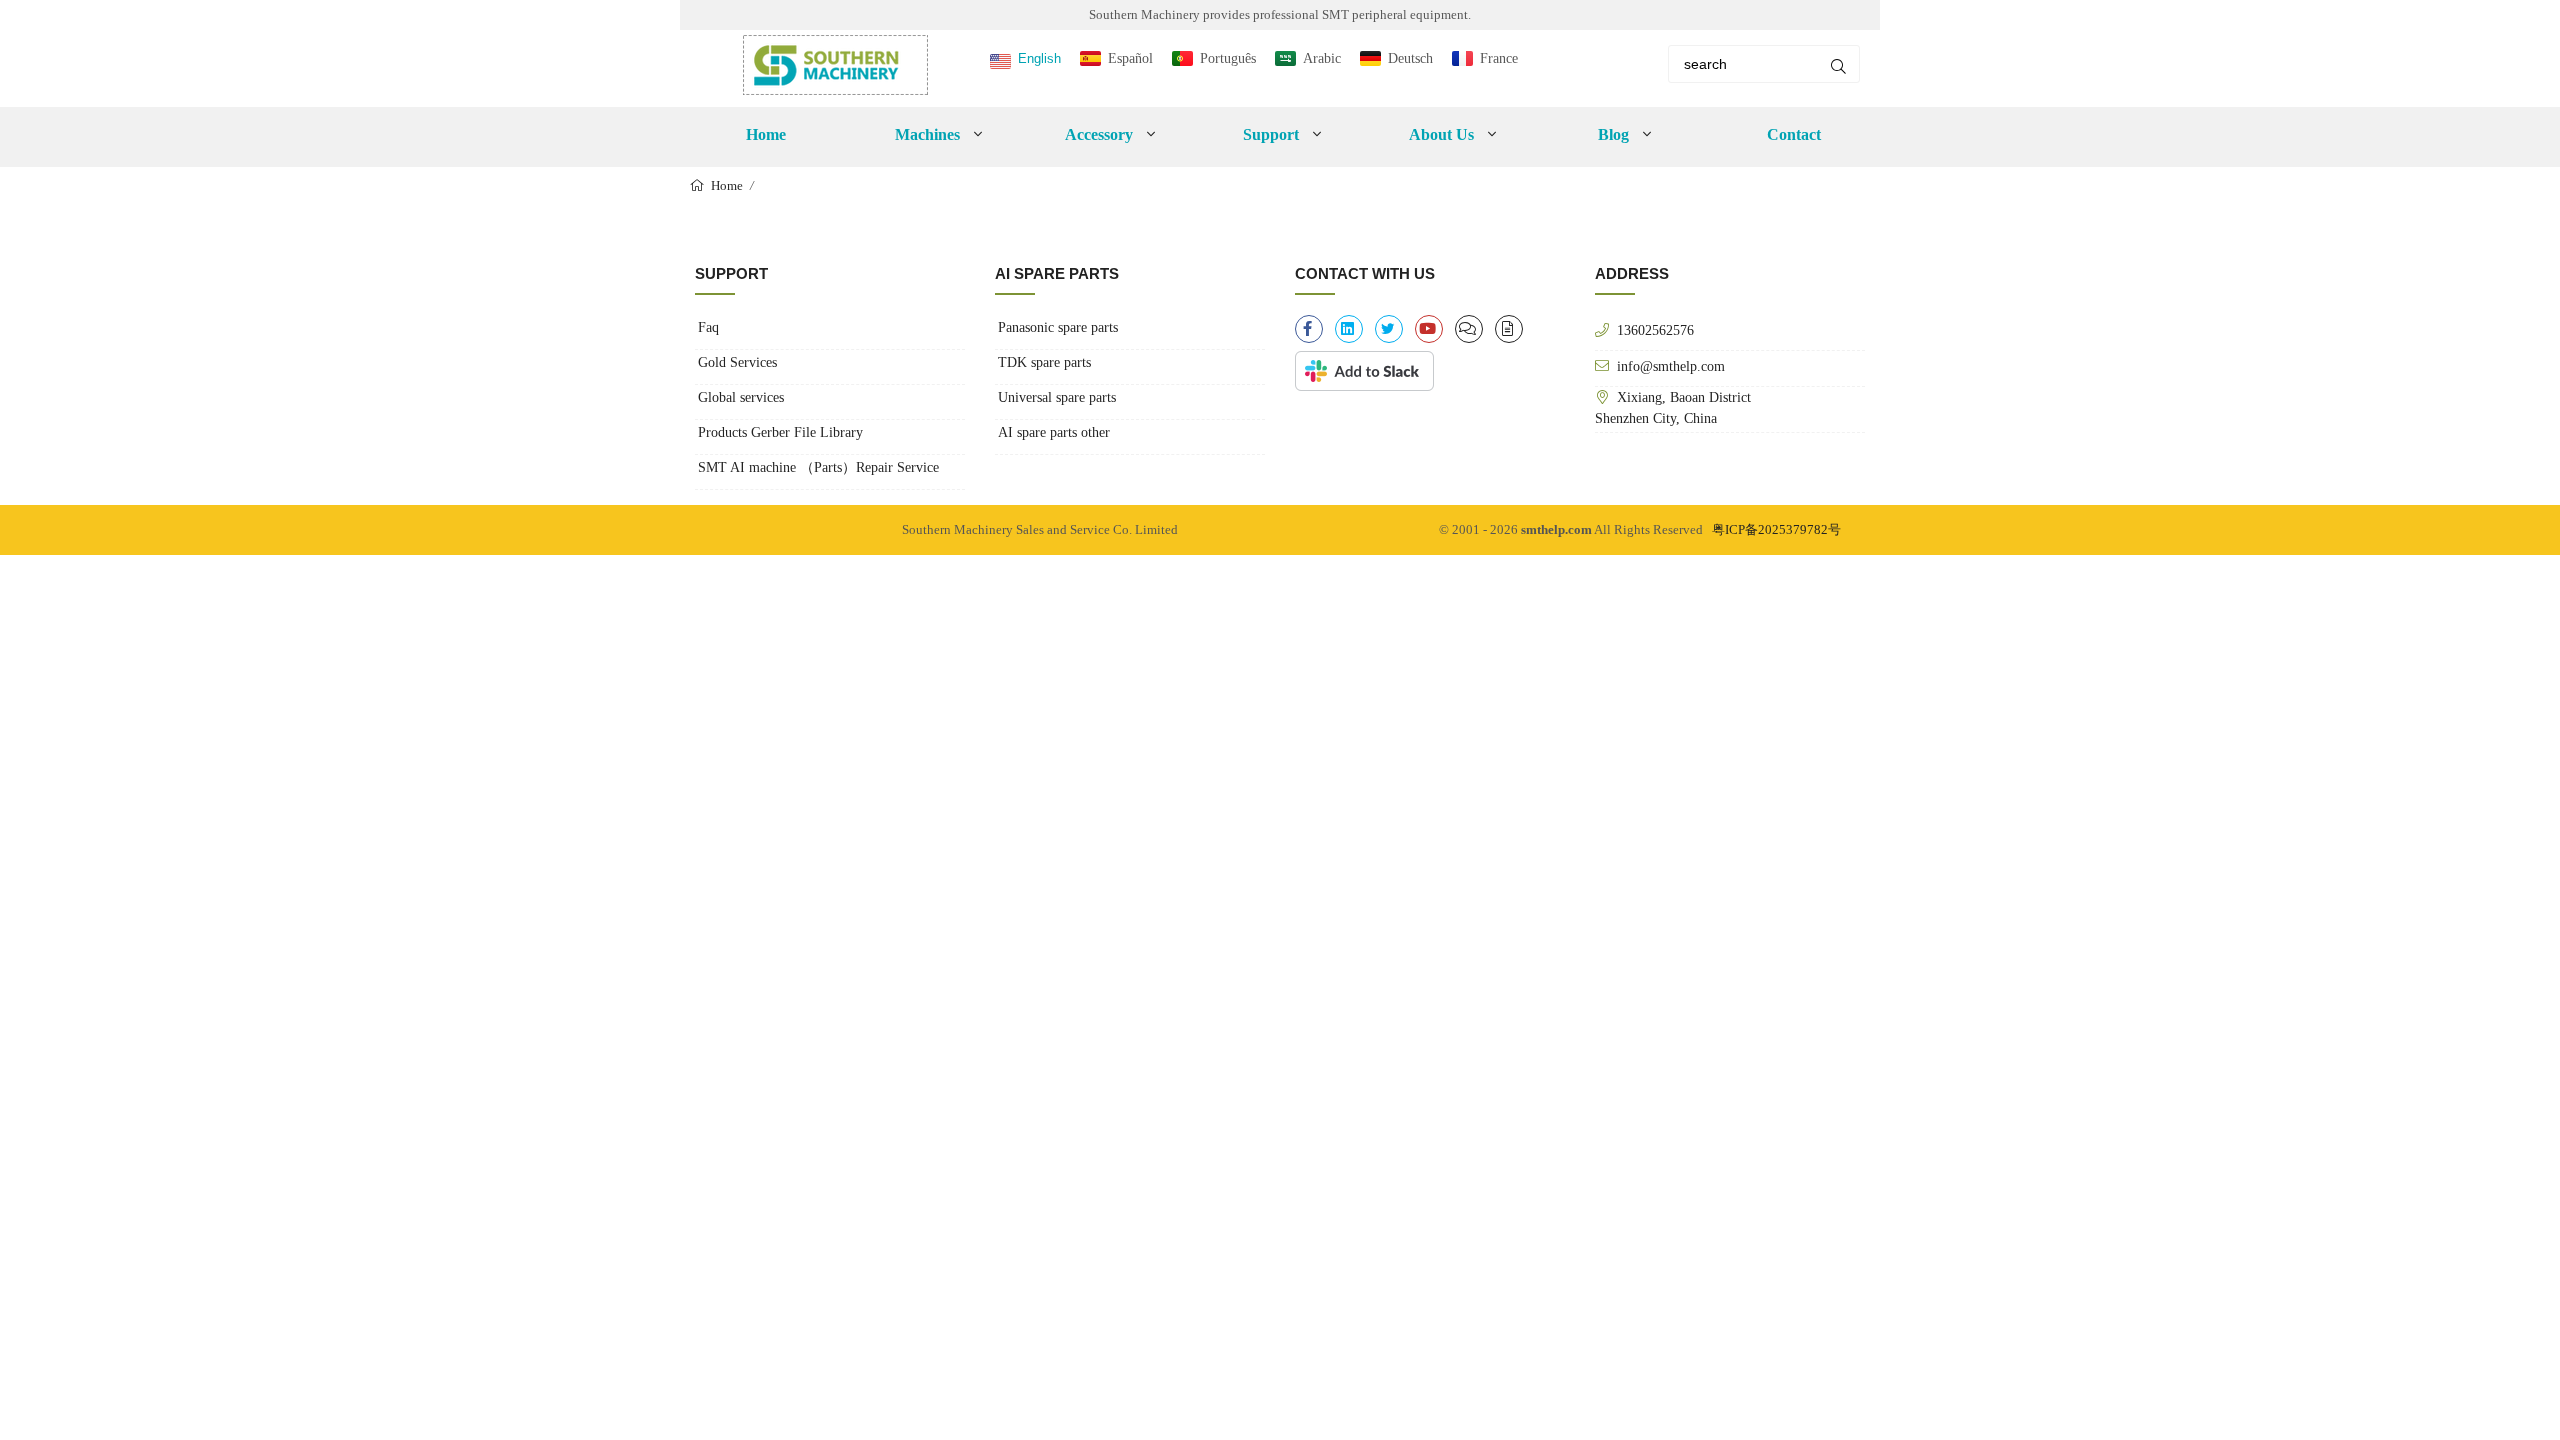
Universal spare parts (1057, 397)
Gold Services (737, 362)
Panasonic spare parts (1058, 327)
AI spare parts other (1054, 432)
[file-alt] (1509, 329)
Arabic (1322, 58)
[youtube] (1429, 329)
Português (1228, 58)
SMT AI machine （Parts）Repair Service (818, 467)
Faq (708, 327)
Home (766, 134)
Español (1130, 58)
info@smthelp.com (1671, 366)
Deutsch (1410, 58)
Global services (741, 397)
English (1039, 58)
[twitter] (1389, 329)
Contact (1794, 134)
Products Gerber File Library (780, 432)
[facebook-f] (1309, 329)
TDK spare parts (1044, 362)
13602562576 (1655, 330)
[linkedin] (1349, 329)
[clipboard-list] (1469, 329)
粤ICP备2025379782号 (1776, 529)
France (1499, 58)
